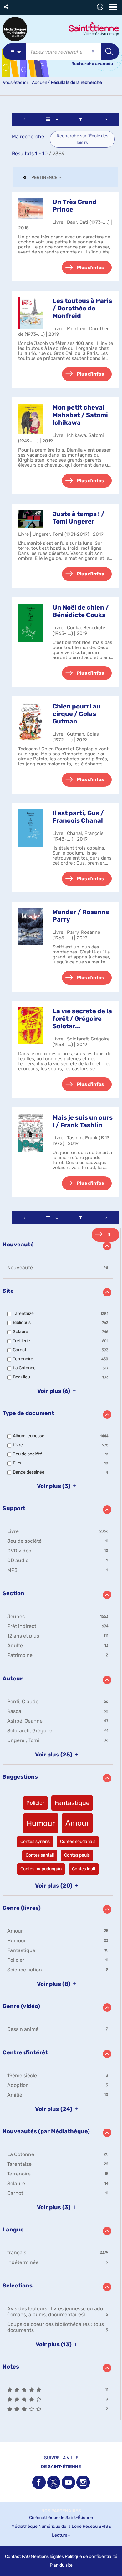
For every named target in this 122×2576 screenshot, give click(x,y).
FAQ (26, 2556)
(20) (54, 1886)
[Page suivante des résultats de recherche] (106, 119)
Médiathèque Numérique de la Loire (46, 2526)
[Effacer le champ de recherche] (94, 52)
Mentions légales (47, 2556)
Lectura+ (61, 2535)
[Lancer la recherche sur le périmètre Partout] (110, 52)
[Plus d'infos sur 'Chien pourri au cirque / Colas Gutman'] (31, 722)
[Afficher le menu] (113, 7)
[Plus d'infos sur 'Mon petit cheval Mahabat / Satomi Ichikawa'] (31, 419)
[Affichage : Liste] (53, 119)
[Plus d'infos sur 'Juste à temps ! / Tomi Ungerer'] (31, 519)
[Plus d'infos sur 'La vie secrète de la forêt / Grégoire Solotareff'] (31, 1026)
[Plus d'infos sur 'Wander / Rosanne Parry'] (31, 927)
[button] (6, 7)
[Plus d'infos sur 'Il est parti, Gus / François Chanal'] (31, 828)
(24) (54, 2109)
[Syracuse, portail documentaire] (15, 29)
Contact (13, 2556)
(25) (54, 1755)
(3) (54, 1486)
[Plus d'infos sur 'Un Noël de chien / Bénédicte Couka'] (31, 623)
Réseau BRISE (97, 2526)
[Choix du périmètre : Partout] (14, 52)
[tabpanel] (61, 1267)
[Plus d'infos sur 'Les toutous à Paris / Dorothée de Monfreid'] (31, 313)
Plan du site (61, 2565)
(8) (54, 1984)
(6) (54, 1391)
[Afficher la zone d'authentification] (101, 8)
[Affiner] (81, 119)
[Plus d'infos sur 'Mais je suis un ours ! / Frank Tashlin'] (31, 1133)
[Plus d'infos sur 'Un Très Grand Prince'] (31, 209)
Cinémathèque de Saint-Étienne (61, 2518)
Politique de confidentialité (91, 2556)
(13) (54, 2344)
